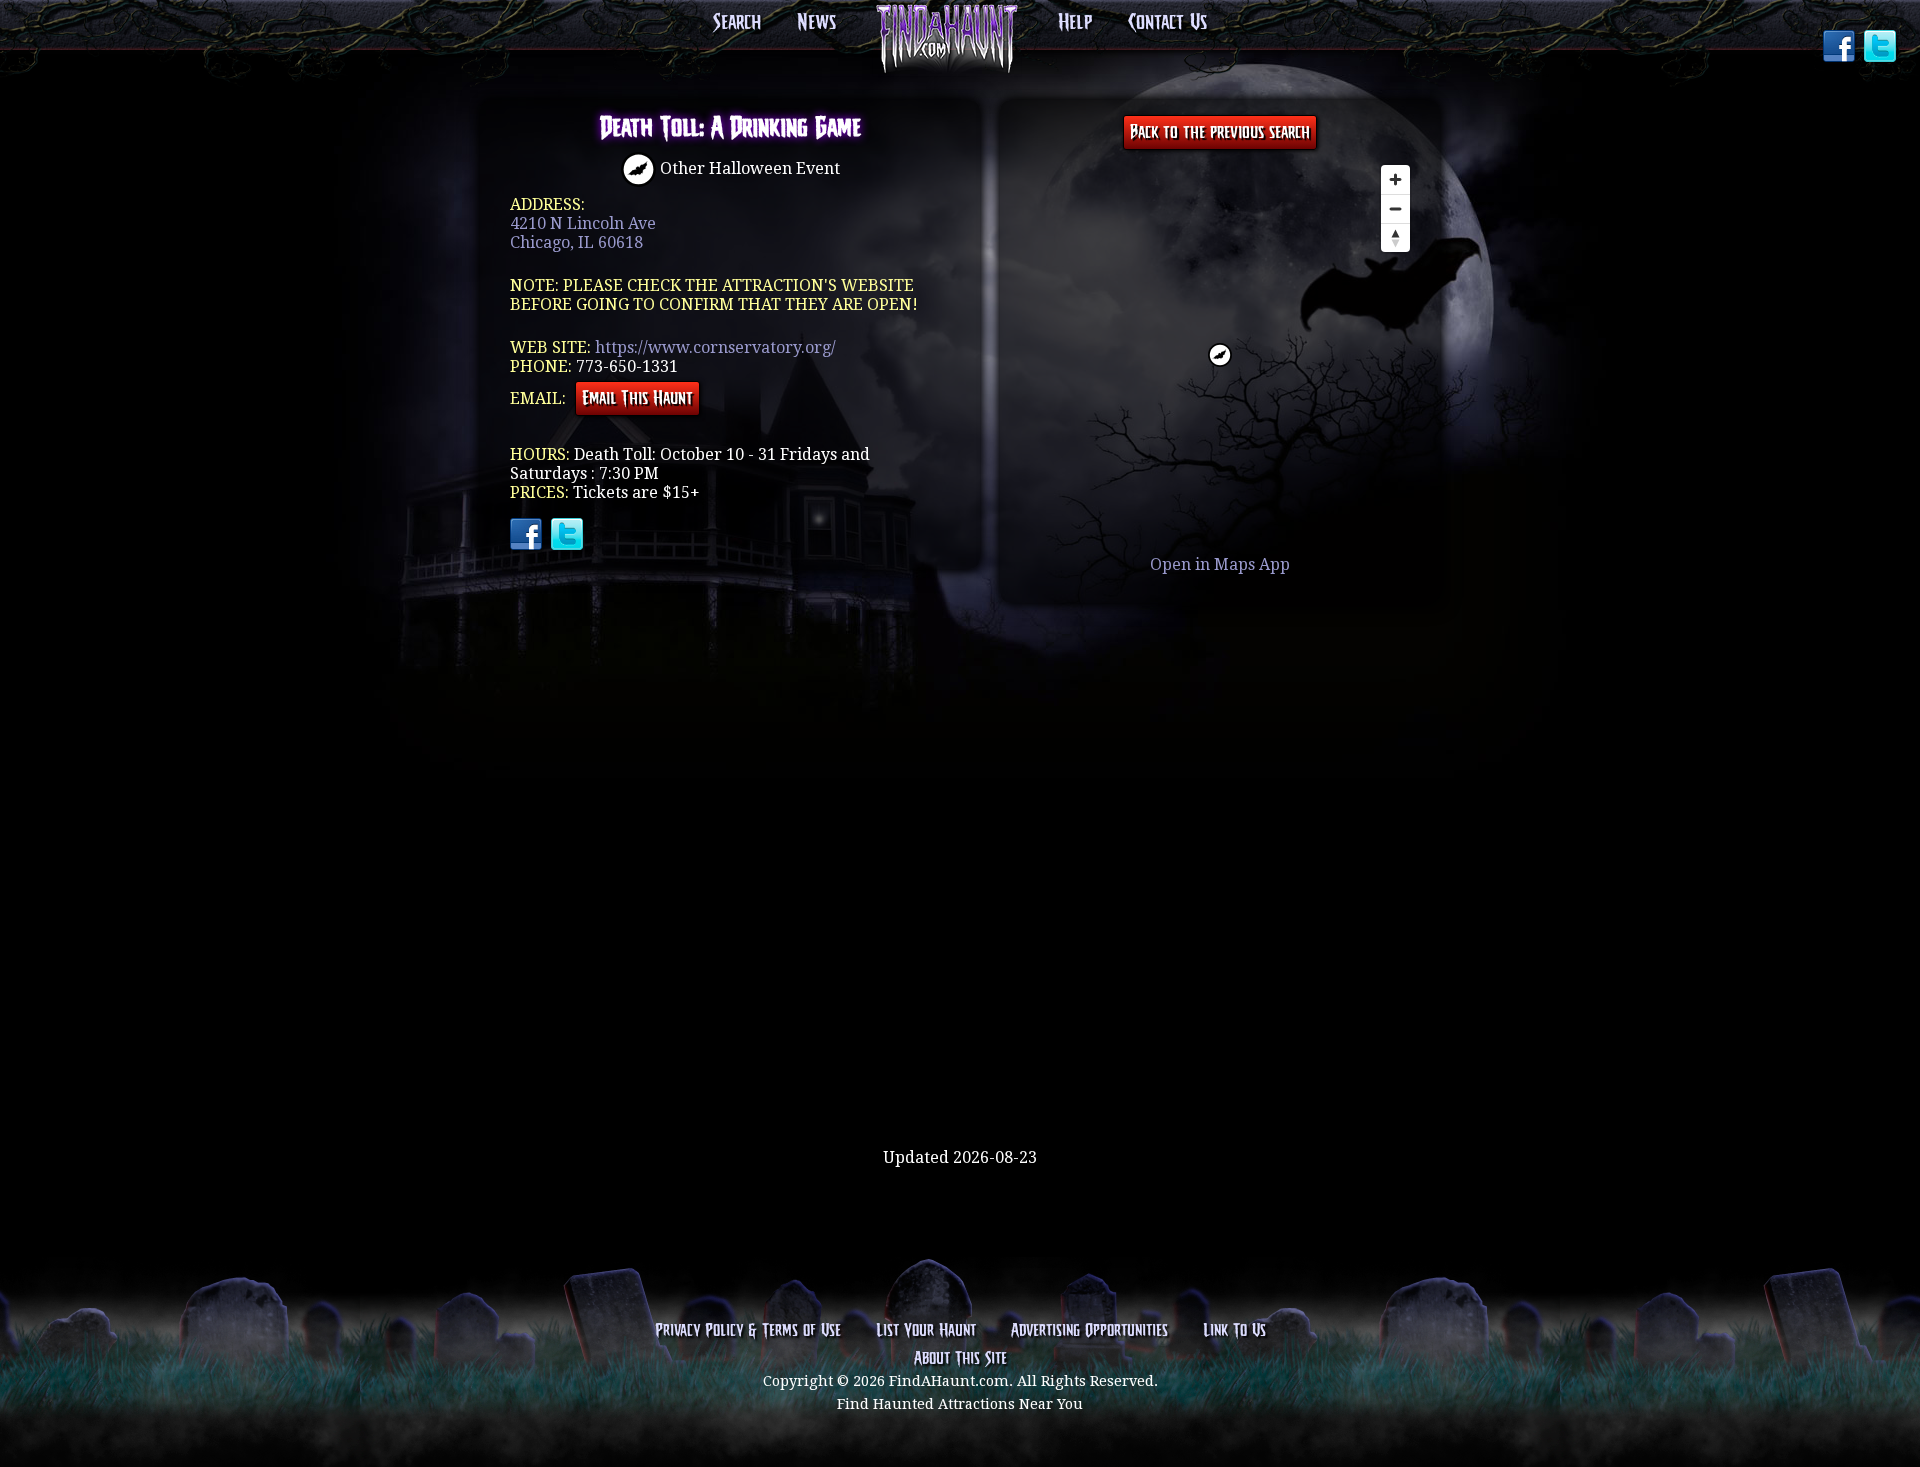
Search (737, 23)
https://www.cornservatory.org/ (715, 347)
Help (1075, 23)
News (816, 23)
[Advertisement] (960, 1083)
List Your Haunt (926, 1331)
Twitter (1882, 48)
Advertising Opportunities (1089, 1331)
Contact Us (1167, 23)
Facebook (1841, 48)
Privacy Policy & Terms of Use (748, 1331)
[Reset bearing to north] (1395, 237)
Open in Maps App (1220, 564)
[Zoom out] (1395, 208)
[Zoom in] (1395, 179)
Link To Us (1234, 1331)
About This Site (960, 1359)
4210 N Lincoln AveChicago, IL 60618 (583, 233)
